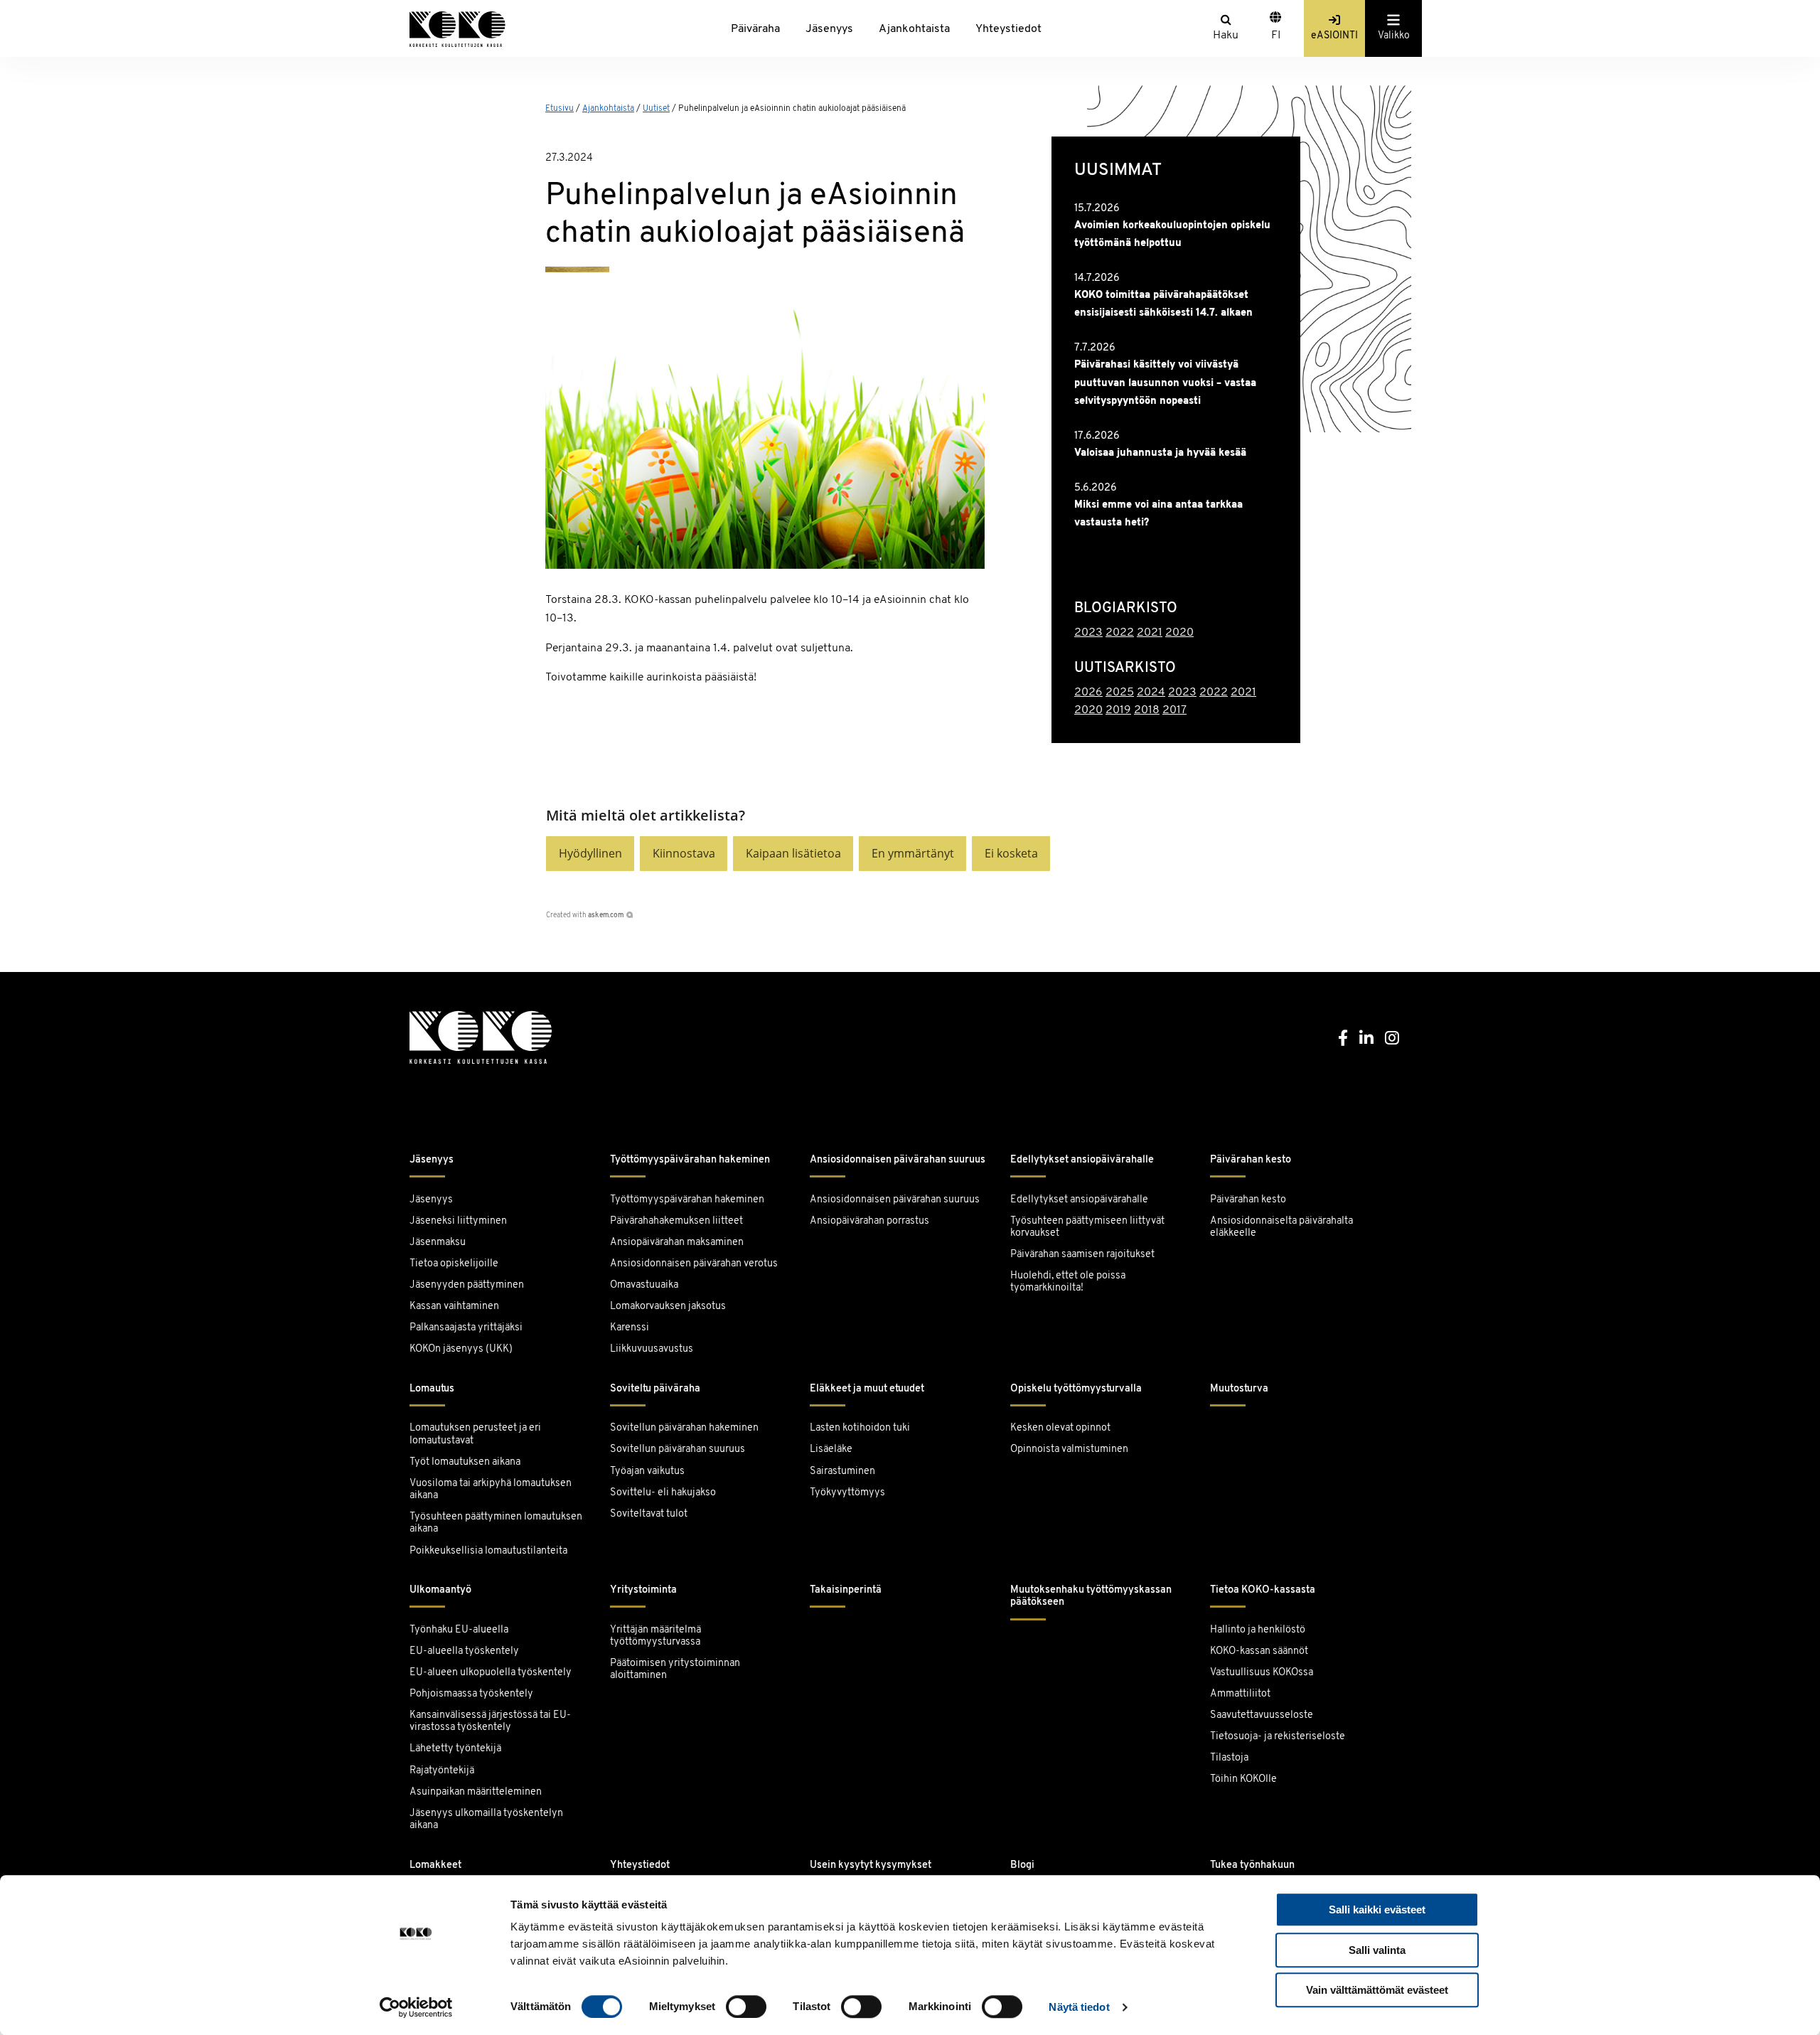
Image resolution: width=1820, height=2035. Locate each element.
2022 (1120, 633)
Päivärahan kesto (1251, 1160)
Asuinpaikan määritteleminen (476, 1792)
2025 (1120, 693)
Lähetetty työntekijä (455, 1749)
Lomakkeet (435, 1865)
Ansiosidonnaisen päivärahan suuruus (898, 1160)
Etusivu (560, 109)
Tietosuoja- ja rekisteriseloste (1278, 1737)
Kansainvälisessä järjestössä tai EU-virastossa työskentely (490, 1721)
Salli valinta (1377, 1950)
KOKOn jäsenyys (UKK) (461, 1349)
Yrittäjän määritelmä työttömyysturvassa (655, 1636)
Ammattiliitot (1240, 1694)
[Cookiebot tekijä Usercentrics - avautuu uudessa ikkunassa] (416, 2007)
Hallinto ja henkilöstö (1258, 1630)
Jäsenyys (829, 29)
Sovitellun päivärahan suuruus (678, 1449)
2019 (1118, 710)
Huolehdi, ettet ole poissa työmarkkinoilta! (1068, 1282)
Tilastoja (1229, 1758)
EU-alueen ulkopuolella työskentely (491, 1673)
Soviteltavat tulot (649, 1514)
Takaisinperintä (846, 1590)
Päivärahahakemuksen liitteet (676, 1221)
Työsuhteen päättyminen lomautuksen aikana (496, 1523)
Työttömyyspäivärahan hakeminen (690, 1160)
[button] (590, 854)
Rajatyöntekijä (442, 1771)
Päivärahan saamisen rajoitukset (1082, 1255)
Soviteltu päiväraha (655, 1389)
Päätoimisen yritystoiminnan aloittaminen (675, 1670)
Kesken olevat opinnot (1060, 1428)
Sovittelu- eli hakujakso (663, 1493)
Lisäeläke (831, 1449)
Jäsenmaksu (438, 1243)
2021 (1150, 633)
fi (1276, 36)
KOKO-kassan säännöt (1259, 1651)
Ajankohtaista (914, 29)
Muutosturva (1239, 1389)
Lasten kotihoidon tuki (860, 1428)
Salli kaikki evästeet (1377, 1910)
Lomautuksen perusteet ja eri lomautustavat (475, 1434)
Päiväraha (755, 29)
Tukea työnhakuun (1252, 1865)
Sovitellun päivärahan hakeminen (684, 1428)
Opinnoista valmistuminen (1069, 1449)
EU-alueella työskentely (464, 1651)
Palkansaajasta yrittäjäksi (466, 1328)
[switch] (746, 2007)
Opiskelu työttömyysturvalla (1076, 1389)
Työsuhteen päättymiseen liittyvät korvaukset (1087, 1227)
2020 (1179, 633)
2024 (1151, 693)
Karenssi (630, 1328)
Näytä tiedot (1079, 2007)
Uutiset (656, 109)
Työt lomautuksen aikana (465, 1462)
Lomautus (432, 1389)
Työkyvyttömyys (847, 1493)
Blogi (1022, 1865)
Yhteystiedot (1008, 29)
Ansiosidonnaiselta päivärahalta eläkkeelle (1281, 1227)
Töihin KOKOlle (1243, 1779)
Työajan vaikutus (647, 1471)
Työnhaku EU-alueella (459, 1630)
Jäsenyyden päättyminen (467, 1285)
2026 (1088, 693)
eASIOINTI (1334, 36)
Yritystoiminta (643, 1590)
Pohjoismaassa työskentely (471, 1694)
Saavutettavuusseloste (1262, 1715)
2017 (1174, 710)
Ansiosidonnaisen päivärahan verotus (694, 1264)
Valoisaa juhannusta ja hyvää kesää (1160, 453)
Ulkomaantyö (440, 1590)
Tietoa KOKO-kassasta (1263, 1590)
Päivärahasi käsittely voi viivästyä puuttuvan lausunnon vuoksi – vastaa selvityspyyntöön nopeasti (1165, 383)
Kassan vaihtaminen (454, 1307)
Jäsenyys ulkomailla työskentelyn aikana (486, 1820)
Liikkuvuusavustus (652, 1349)
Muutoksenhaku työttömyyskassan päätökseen (1091, 1596)
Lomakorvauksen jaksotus (668, 1307)
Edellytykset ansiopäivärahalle (1082, 1160)
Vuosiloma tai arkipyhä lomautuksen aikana (491, 1490)
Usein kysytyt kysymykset (871, 1865)
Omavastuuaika (644, 1285)
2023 (1088, 633)
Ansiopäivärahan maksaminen (677, 1243)
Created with (585, 915)
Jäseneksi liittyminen (458, 1221)
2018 (1147, 710)
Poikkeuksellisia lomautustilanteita (488, 1551)
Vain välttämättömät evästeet (1377, 1990)
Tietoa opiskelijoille (454, 1264)
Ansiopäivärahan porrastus (871, 1221)
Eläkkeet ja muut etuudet (867, 1389)
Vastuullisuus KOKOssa (1262, 1673)
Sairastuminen (842, 1471)
